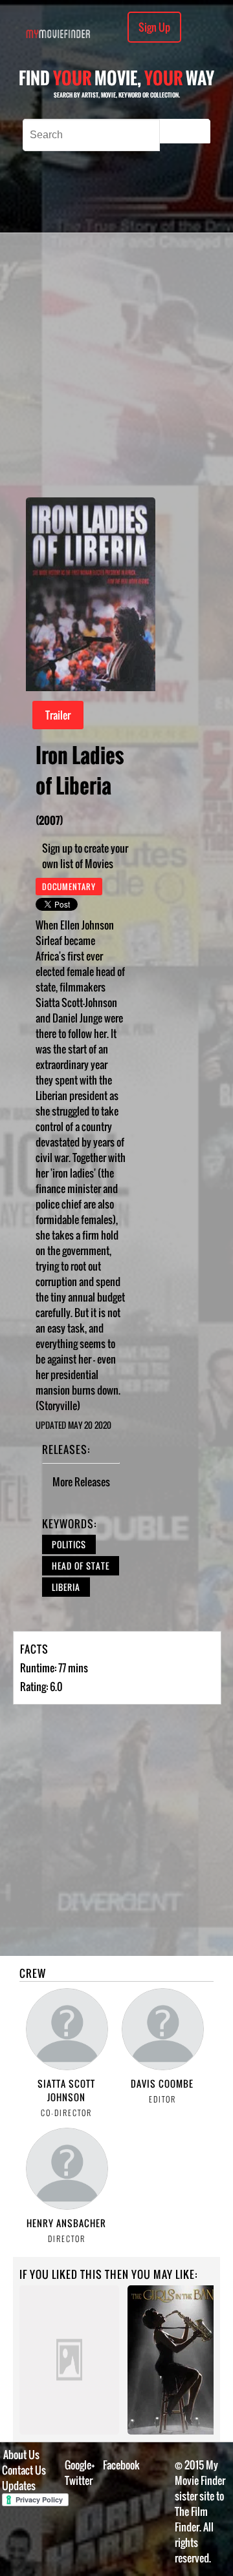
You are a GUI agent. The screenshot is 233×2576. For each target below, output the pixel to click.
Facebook (121, 2465)
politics (69, 1544)
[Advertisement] (116, 365)
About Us (21, 2455)
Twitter (79, 2480)
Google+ (80, 2465)
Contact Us (24, 2470)
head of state (81, 1566)
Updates (19, 2486)
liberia (66, 1587)
